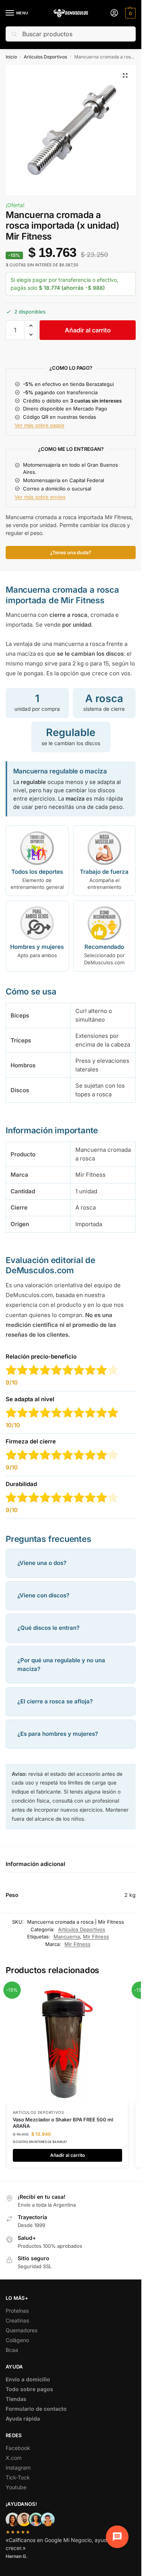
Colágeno (17, 2340)
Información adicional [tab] (35, 1864)
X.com (14, 2458)
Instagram (18, 2468)
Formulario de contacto (36, 2409)
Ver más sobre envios (40, 497)
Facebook (18, 2448)
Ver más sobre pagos (40, 425)
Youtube (16, 2487)
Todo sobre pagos (29, 2389)
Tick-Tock (18, 2477)
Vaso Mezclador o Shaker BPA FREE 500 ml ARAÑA (63, 2123)
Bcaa (12, 2350)
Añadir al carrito (88, 330)
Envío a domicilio (28, 2379)
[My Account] (114, 13)
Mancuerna (67, 1937)
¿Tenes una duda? (71, 553)
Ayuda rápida (23, 2418)
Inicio (11, 57)
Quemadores (21, 2330)
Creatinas (17, 2320)
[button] (129, 13)
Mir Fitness (96, 1937)
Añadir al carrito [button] (67, 2155)
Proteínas (17, 2311)
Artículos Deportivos (45, 57)
